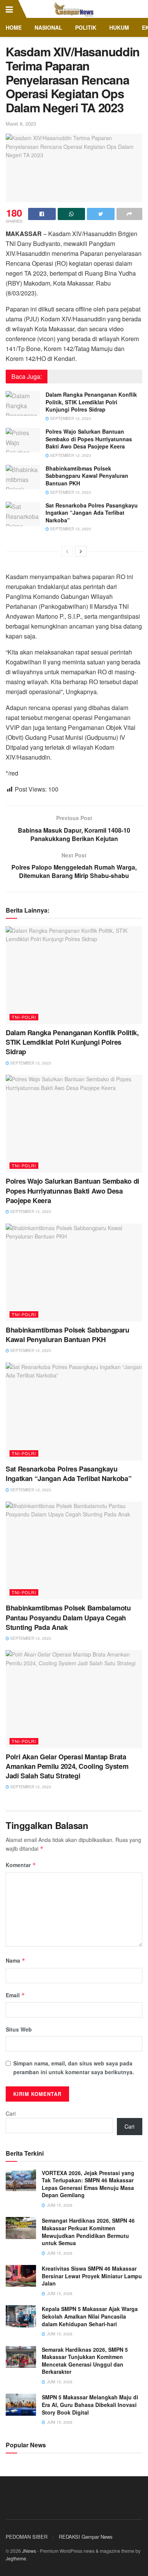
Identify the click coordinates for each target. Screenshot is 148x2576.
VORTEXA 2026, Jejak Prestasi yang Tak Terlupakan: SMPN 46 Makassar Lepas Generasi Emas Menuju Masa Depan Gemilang (88, 2184)
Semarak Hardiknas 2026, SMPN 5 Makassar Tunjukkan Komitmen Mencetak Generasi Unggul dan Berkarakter (85, 2361)
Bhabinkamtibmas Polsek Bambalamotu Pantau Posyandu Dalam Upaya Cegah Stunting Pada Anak (68, 1617)
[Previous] (67, 551)
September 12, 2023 (70, 418)
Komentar (21, 1865)
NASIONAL (48, 27)
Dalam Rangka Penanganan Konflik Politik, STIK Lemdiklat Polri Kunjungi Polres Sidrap (91, 402)
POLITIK (86, 27)
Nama (16, 1960)
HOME (14, 27)
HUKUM (119, 27)
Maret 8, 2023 (21, 124)
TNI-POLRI (24, 1017)
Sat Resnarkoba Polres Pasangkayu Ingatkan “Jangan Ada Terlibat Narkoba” (92, 513)
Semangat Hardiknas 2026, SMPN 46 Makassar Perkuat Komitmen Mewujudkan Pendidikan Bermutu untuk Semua (88, 2232)
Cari (11, 2113)
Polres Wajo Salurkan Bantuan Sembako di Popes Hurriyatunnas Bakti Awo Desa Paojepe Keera (89, 439)
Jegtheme (16, 2558)
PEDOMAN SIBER (27, 2537)
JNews (29, 2551)
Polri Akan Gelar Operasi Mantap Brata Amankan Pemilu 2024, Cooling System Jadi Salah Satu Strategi (67, 1766)
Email (15, 1995)
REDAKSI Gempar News (86, 2537)
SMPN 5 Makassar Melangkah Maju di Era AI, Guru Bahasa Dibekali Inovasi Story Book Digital (90, 2404)
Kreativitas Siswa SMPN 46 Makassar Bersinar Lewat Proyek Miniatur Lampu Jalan (92, 2276)
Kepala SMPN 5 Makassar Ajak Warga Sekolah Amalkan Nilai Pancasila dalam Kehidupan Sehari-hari (90, 2316)
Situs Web (19, 2029)
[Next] (81, 551)
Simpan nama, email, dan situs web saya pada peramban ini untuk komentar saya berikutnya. (74, 2067)
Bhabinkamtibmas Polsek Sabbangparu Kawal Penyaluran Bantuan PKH (87, 476)
